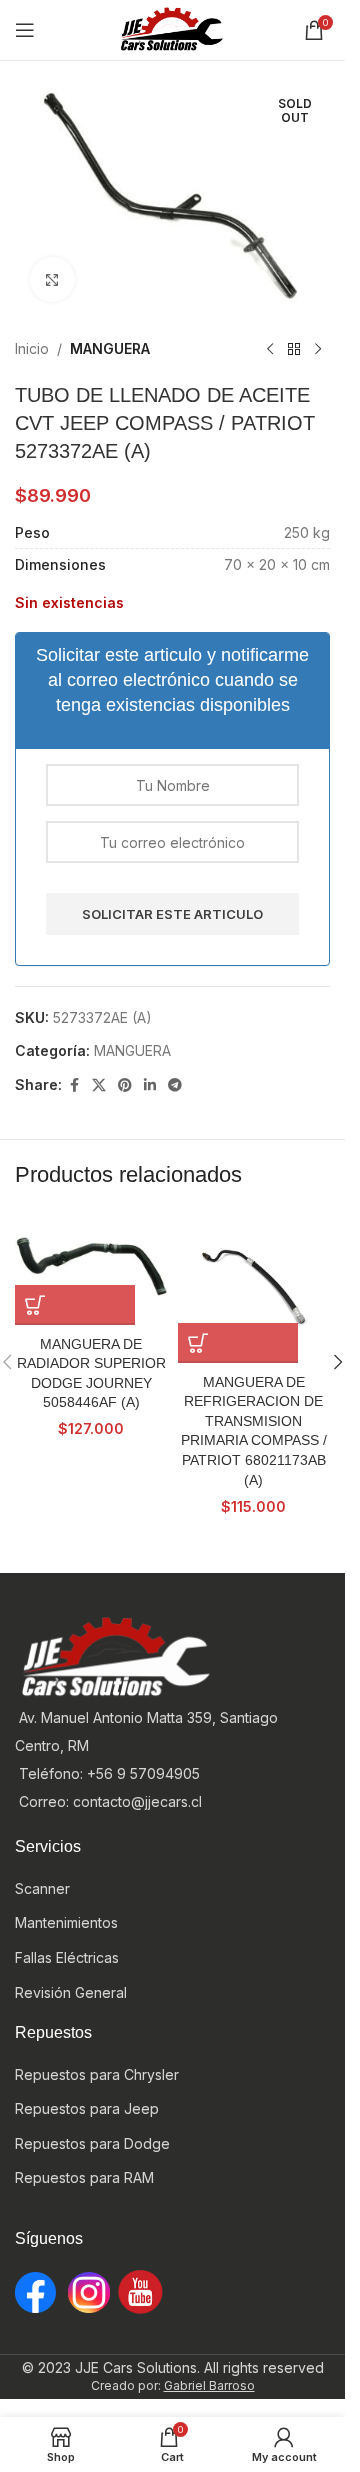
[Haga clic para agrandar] (52, 279)
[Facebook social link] (74, 1085)
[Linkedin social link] (150, 1085)
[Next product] (318, 349)
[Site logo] (173, 28)
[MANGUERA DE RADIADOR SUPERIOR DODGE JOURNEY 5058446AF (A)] (91, 1268)
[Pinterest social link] (125, 1085)
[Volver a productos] (294, 349)
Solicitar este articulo (172, 914)
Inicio (32, 348)
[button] (75, 1305)
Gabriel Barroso (209, 2385)
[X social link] (99, 1085)
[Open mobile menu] (25, 30)
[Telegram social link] (175, 1085)
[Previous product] (270, 349)
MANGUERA (110, 348)
